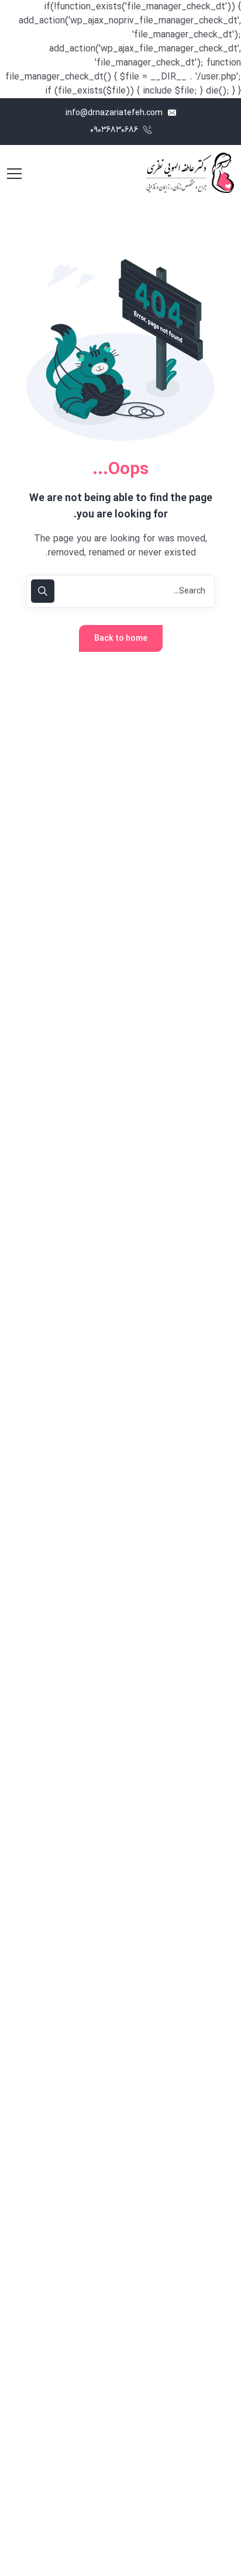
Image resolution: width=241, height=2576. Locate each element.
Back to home (121, 639)
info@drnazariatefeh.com (115, 113)
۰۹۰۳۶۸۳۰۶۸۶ (115, 130)
